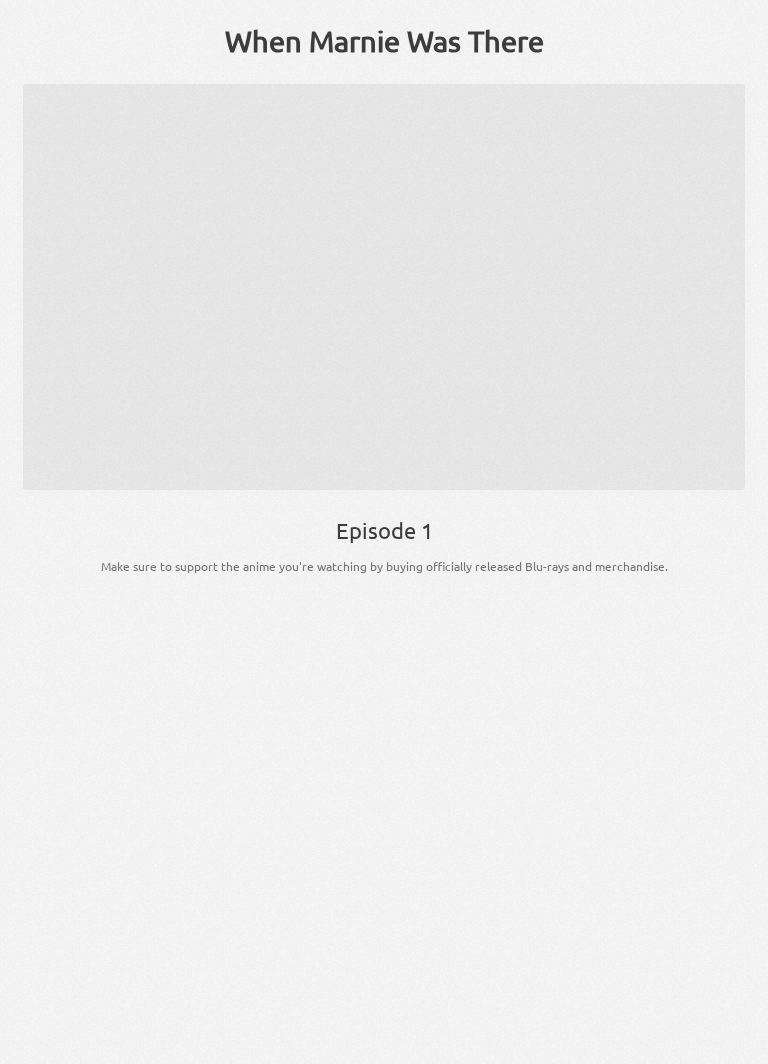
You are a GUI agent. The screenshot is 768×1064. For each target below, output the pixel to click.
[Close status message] (738, 1049)
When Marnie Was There (384, 41)
